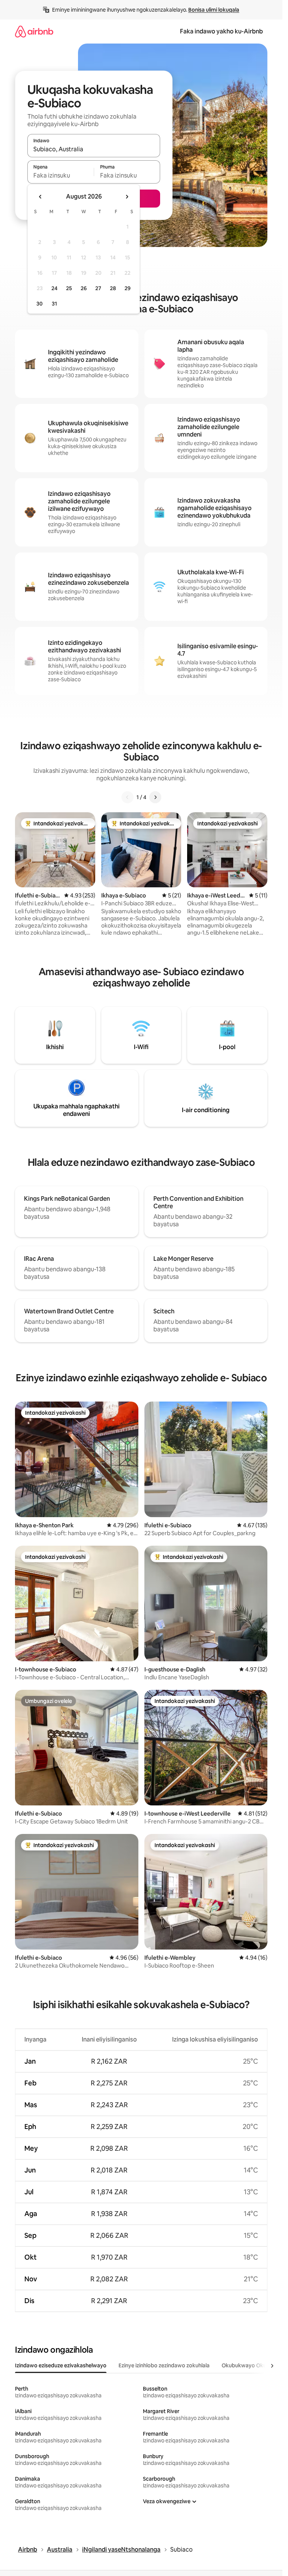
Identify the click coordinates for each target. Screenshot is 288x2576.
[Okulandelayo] (155, 797)
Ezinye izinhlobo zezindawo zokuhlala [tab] (164, 2365)
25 (69, 288)
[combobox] (94, 149)
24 (54, 288)
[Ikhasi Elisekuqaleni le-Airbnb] (34, 31)
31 (54, 304)
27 (98, 288)
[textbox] (61, 175)
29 (127, 288)
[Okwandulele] (127, 797)
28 (113, 288)
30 (40, 304)
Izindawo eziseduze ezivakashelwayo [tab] (61, 2365)
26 (84, 288)
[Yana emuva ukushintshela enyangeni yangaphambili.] (40, 197)
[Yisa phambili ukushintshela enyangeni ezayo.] (127, 197)
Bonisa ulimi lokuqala (214, 10)
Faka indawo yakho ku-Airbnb (221, 31)
